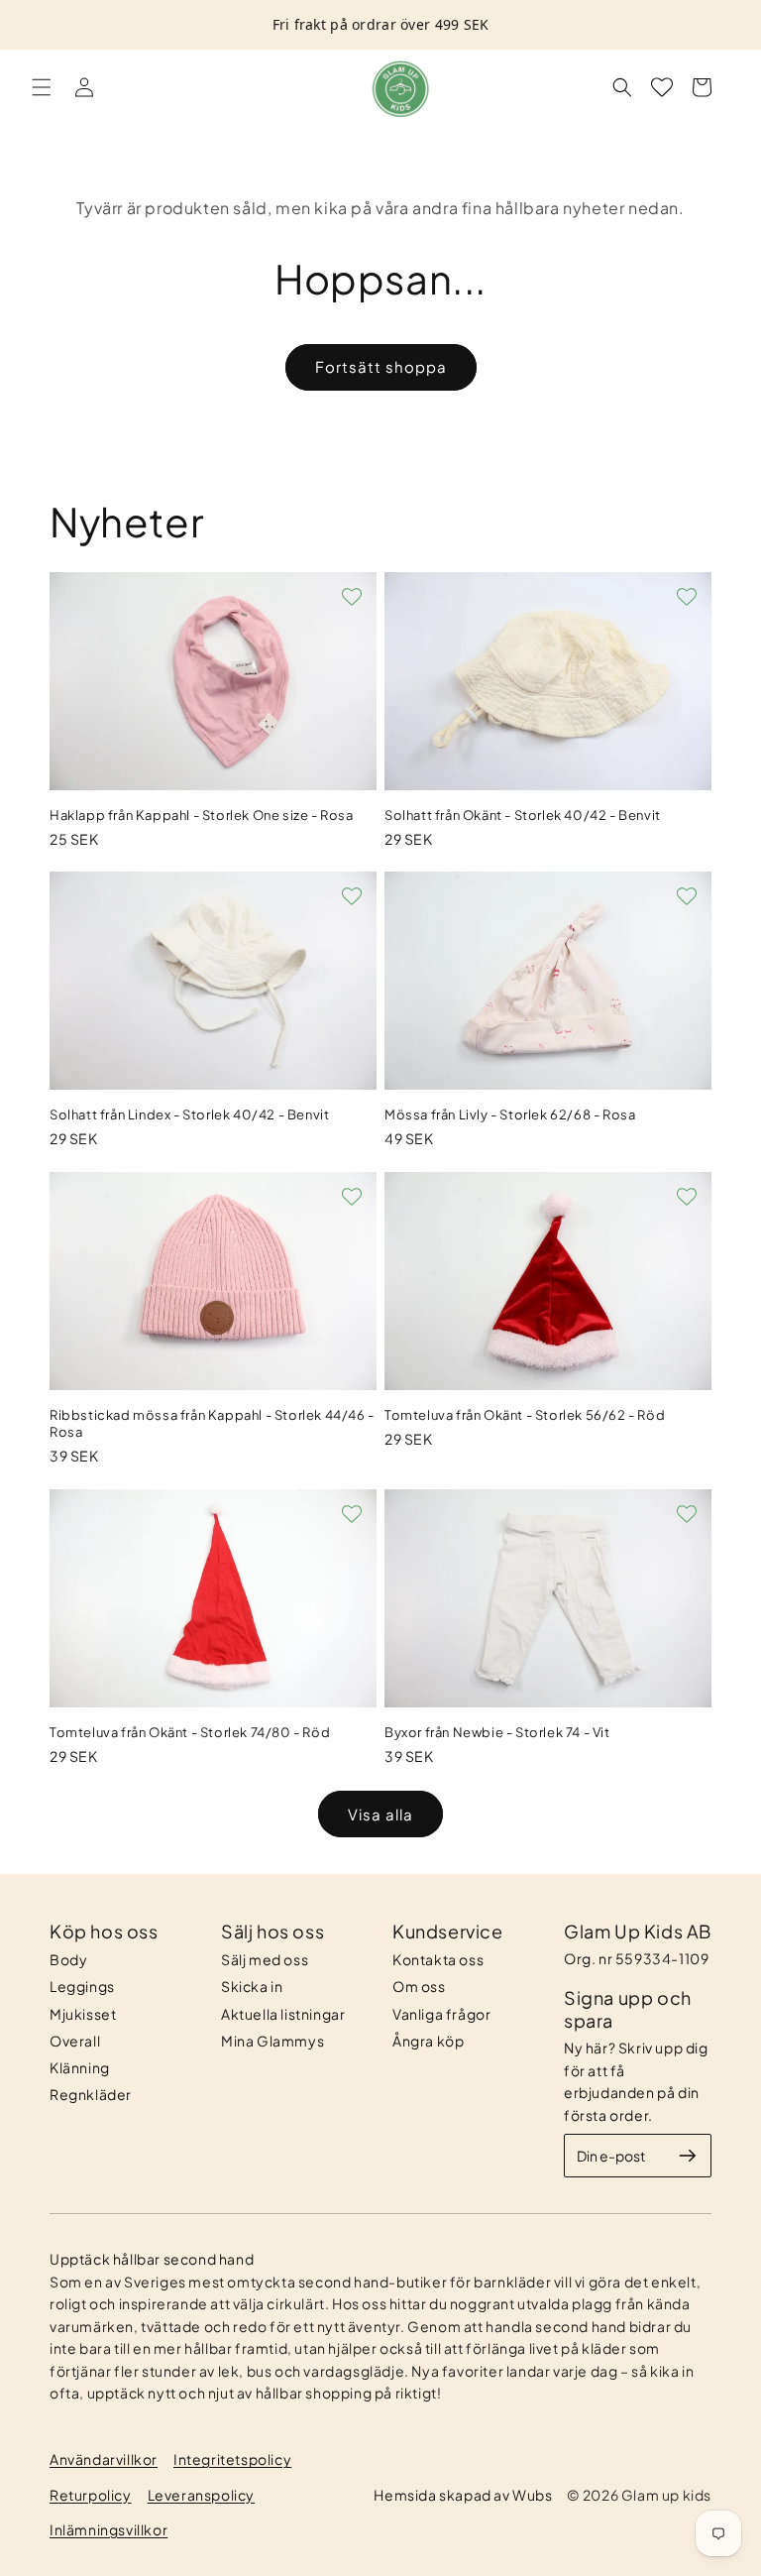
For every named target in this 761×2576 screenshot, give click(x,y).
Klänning (80, 2067)
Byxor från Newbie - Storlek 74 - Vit (497, 1732)
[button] (42, 87)
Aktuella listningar (283, 2014)
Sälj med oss (265, 1959)
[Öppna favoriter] (662, 87)
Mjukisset (83, 2014)
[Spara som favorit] (352, 597)
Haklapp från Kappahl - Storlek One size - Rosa (202, 815)
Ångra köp (428, 2041)
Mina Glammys (272, 2041)
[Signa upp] (688, 2156)
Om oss (419, 1986)
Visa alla (380, 1814)
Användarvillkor (104, 2459)
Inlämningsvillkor (109, 2529)
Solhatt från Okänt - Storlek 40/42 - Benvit (523, 815)
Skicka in (252, 1986)
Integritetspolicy (232, 2459)
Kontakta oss (438, 1959)
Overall (75, 2041)
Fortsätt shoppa (381, 366)
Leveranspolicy (201, 2495)
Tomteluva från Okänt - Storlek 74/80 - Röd (190, 1732)
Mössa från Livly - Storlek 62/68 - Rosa (510, 1114)
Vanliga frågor (441, 2014)
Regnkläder (91, 2094)
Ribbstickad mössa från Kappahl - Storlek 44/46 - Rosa (212, 1423)
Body (68, 1959)
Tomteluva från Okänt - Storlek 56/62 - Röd (525, 1415)
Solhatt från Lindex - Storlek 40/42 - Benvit (189, 1114)
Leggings (82, 1986)
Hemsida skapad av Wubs (463, 2495)
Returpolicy (91, 2495)
